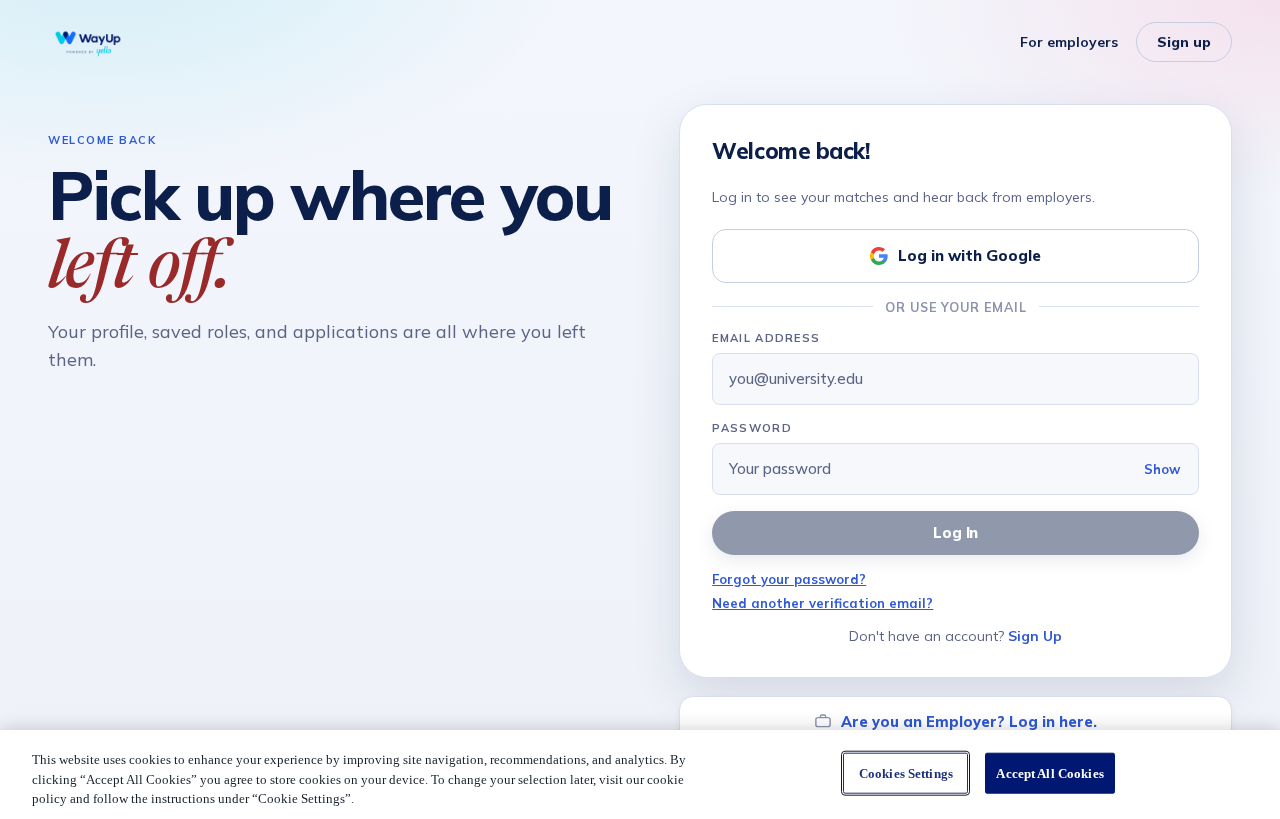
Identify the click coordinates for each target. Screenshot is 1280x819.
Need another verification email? (822, 603)
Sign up (1184, 42)
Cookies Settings (906, 772)
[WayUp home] (88, 42)
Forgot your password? (789, 579)
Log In (956, 532)
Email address (766, 338)
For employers (1069, 42)
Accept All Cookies (1049, 772)
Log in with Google (969, 255)
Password (752, 428)
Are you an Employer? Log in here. (969, 721)
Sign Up (1035, 636)
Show (1162, 469)
